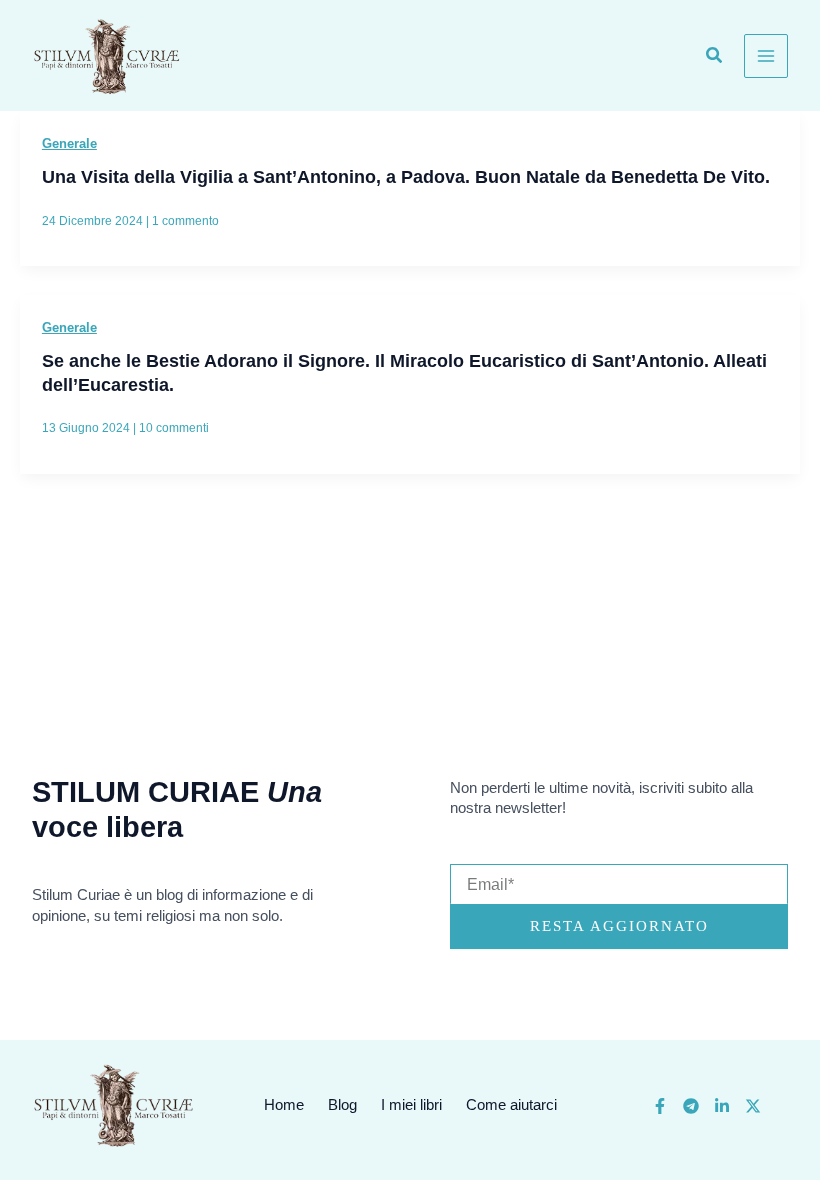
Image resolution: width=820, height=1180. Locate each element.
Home (284, 1105)
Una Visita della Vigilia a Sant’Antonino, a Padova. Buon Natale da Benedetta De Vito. (406, 176)
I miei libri (411, 1105)
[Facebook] (660, 1106)
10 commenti (174, 428)
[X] (753, 1106)
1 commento (185, 221)
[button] (715, 58)
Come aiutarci (511, 1105)
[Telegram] (691, 1106)
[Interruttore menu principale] (766, 56)
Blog (342, 1105)
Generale (69, 143)
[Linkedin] (722, 1106)
